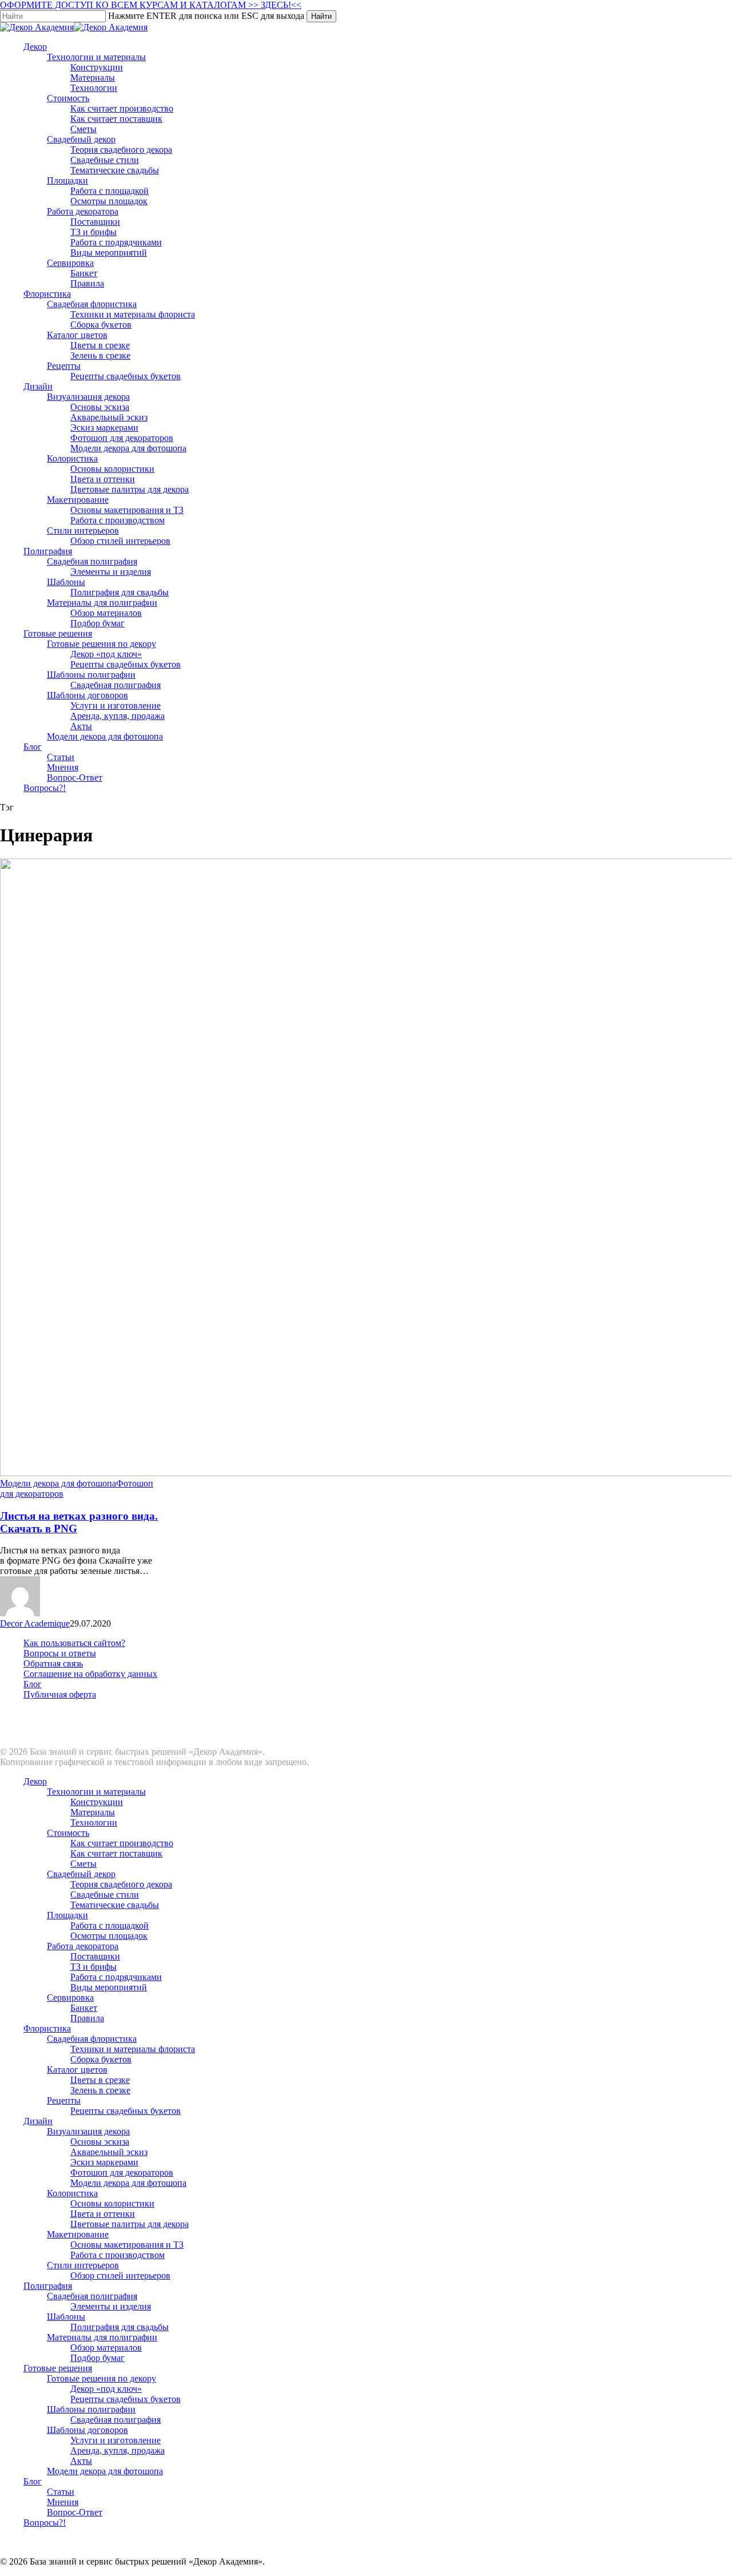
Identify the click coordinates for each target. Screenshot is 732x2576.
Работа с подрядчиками (116, 1977)
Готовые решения (58, 2368)
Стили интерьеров (83, 2265)
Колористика (72, 2193)
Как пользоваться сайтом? (74, 1643)
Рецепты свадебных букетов (126, 2111)
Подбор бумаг (98, 2358)
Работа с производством (118, 2255)
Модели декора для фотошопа (58, 1483)
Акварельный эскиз (109, 2152)
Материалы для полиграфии (102, 2337)
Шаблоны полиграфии (91, 2409)
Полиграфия (48, 2286)
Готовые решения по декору (102, 2378)
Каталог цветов (77, 2070)
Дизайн (38, 2121)
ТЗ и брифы (94, 1967)
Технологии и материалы (96, 1792)
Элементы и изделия (111, 2306)
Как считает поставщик (116, 1853)
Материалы (93, 1812)
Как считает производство (122, 1843)
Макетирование (78, 2234)
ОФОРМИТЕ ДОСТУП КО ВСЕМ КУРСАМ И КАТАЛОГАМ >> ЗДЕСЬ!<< (151, 5)
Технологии (94, 1822)
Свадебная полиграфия (92, 2296)
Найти (321, 16)
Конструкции (97, 1802)
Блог (33, 1684)
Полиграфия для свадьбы (120, 2327)
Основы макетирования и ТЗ (127, 2245)
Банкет (84, 2008)
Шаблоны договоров (87, 2430)
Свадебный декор (81, 1874)
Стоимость (68, 1833)
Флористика (47, 2028)
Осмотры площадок (109, 1936)
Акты (81, 2461)
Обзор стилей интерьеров (120, 2275)
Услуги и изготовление (116, 2440)
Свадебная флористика (92, 2039)
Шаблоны (66, 2317)
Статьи (61, 2492)
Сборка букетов (101, 2059)
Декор (35, 1781)
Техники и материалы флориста (133, 2049)
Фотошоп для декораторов (122, 2172)
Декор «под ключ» (106, 2389)
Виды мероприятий (109, 1987)
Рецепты (64, 2100)
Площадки (67, 1915)
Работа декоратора (83, 1946)
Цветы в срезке (100, 2080)
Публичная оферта (60, 1694)
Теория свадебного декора (121, 1884)
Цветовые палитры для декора (130, 2224)
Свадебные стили (105, 1895)
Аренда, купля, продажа (118, 2450)
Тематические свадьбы (115, 1905)
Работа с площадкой (110, 1925)
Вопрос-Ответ (75, 2512)
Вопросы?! (45, 2523)
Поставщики (95, 1956)
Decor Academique (35, 1623)
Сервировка (70, 1997)
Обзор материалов (106, 2348)
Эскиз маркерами (104, 2162)
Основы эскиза (100, 2142)
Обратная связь (53, 1663)
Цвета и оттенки (103, 2214)
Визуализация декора (88, 2131)
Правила (87, 2018)
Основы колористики (112, 2203)
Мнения (63, 2502)
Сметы (83, 1864)
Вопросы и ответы (60, 1653)
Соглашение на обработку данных (90, 1674)
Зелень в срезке (100, 2090)
